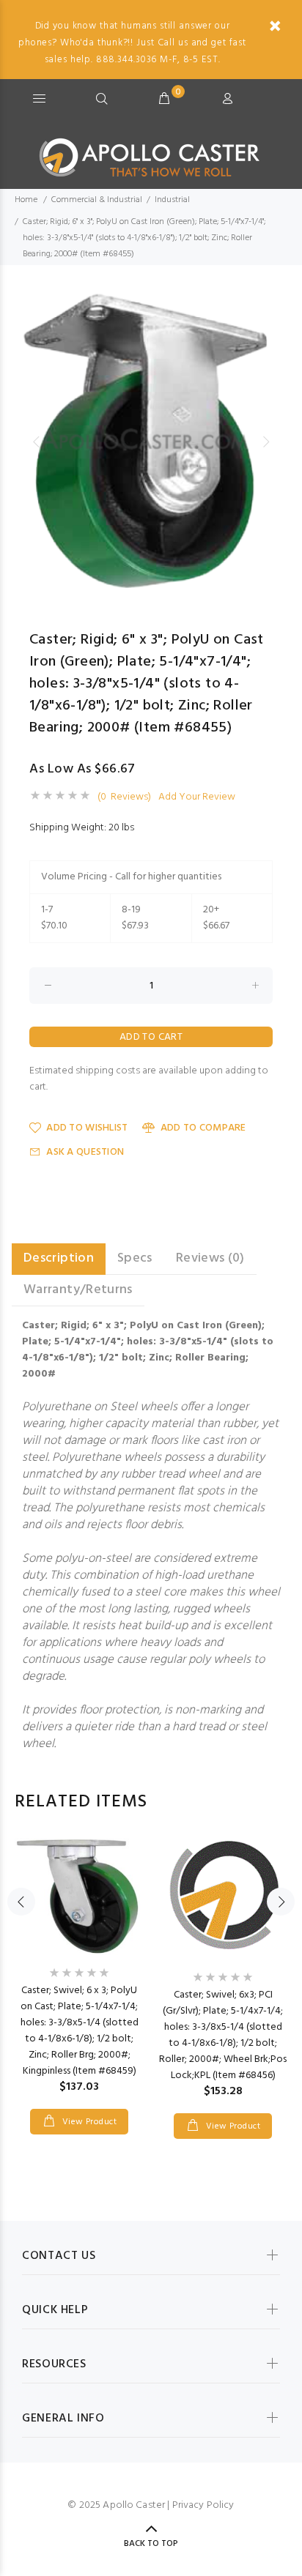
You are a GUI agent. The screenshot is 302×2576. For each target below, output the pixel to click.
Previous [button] (36, 442)
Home (26, 200)
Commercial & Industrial (97, 200)
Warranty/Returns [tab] (78, 1290)
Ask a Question (85, 1152)
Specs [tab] (135, 1258)
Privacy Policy (203, 2505)
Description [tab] (59, 1258)
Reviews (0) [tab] (210, 1258)
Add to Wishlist (87, 1128)
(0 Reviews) (124, 797)
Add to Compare (203, 1128)
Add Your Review (197, 797)
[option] (151, 442)
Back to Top (151, 2544)
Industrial (172, 200)
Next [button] (266, 442)
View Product (88, 2122)
